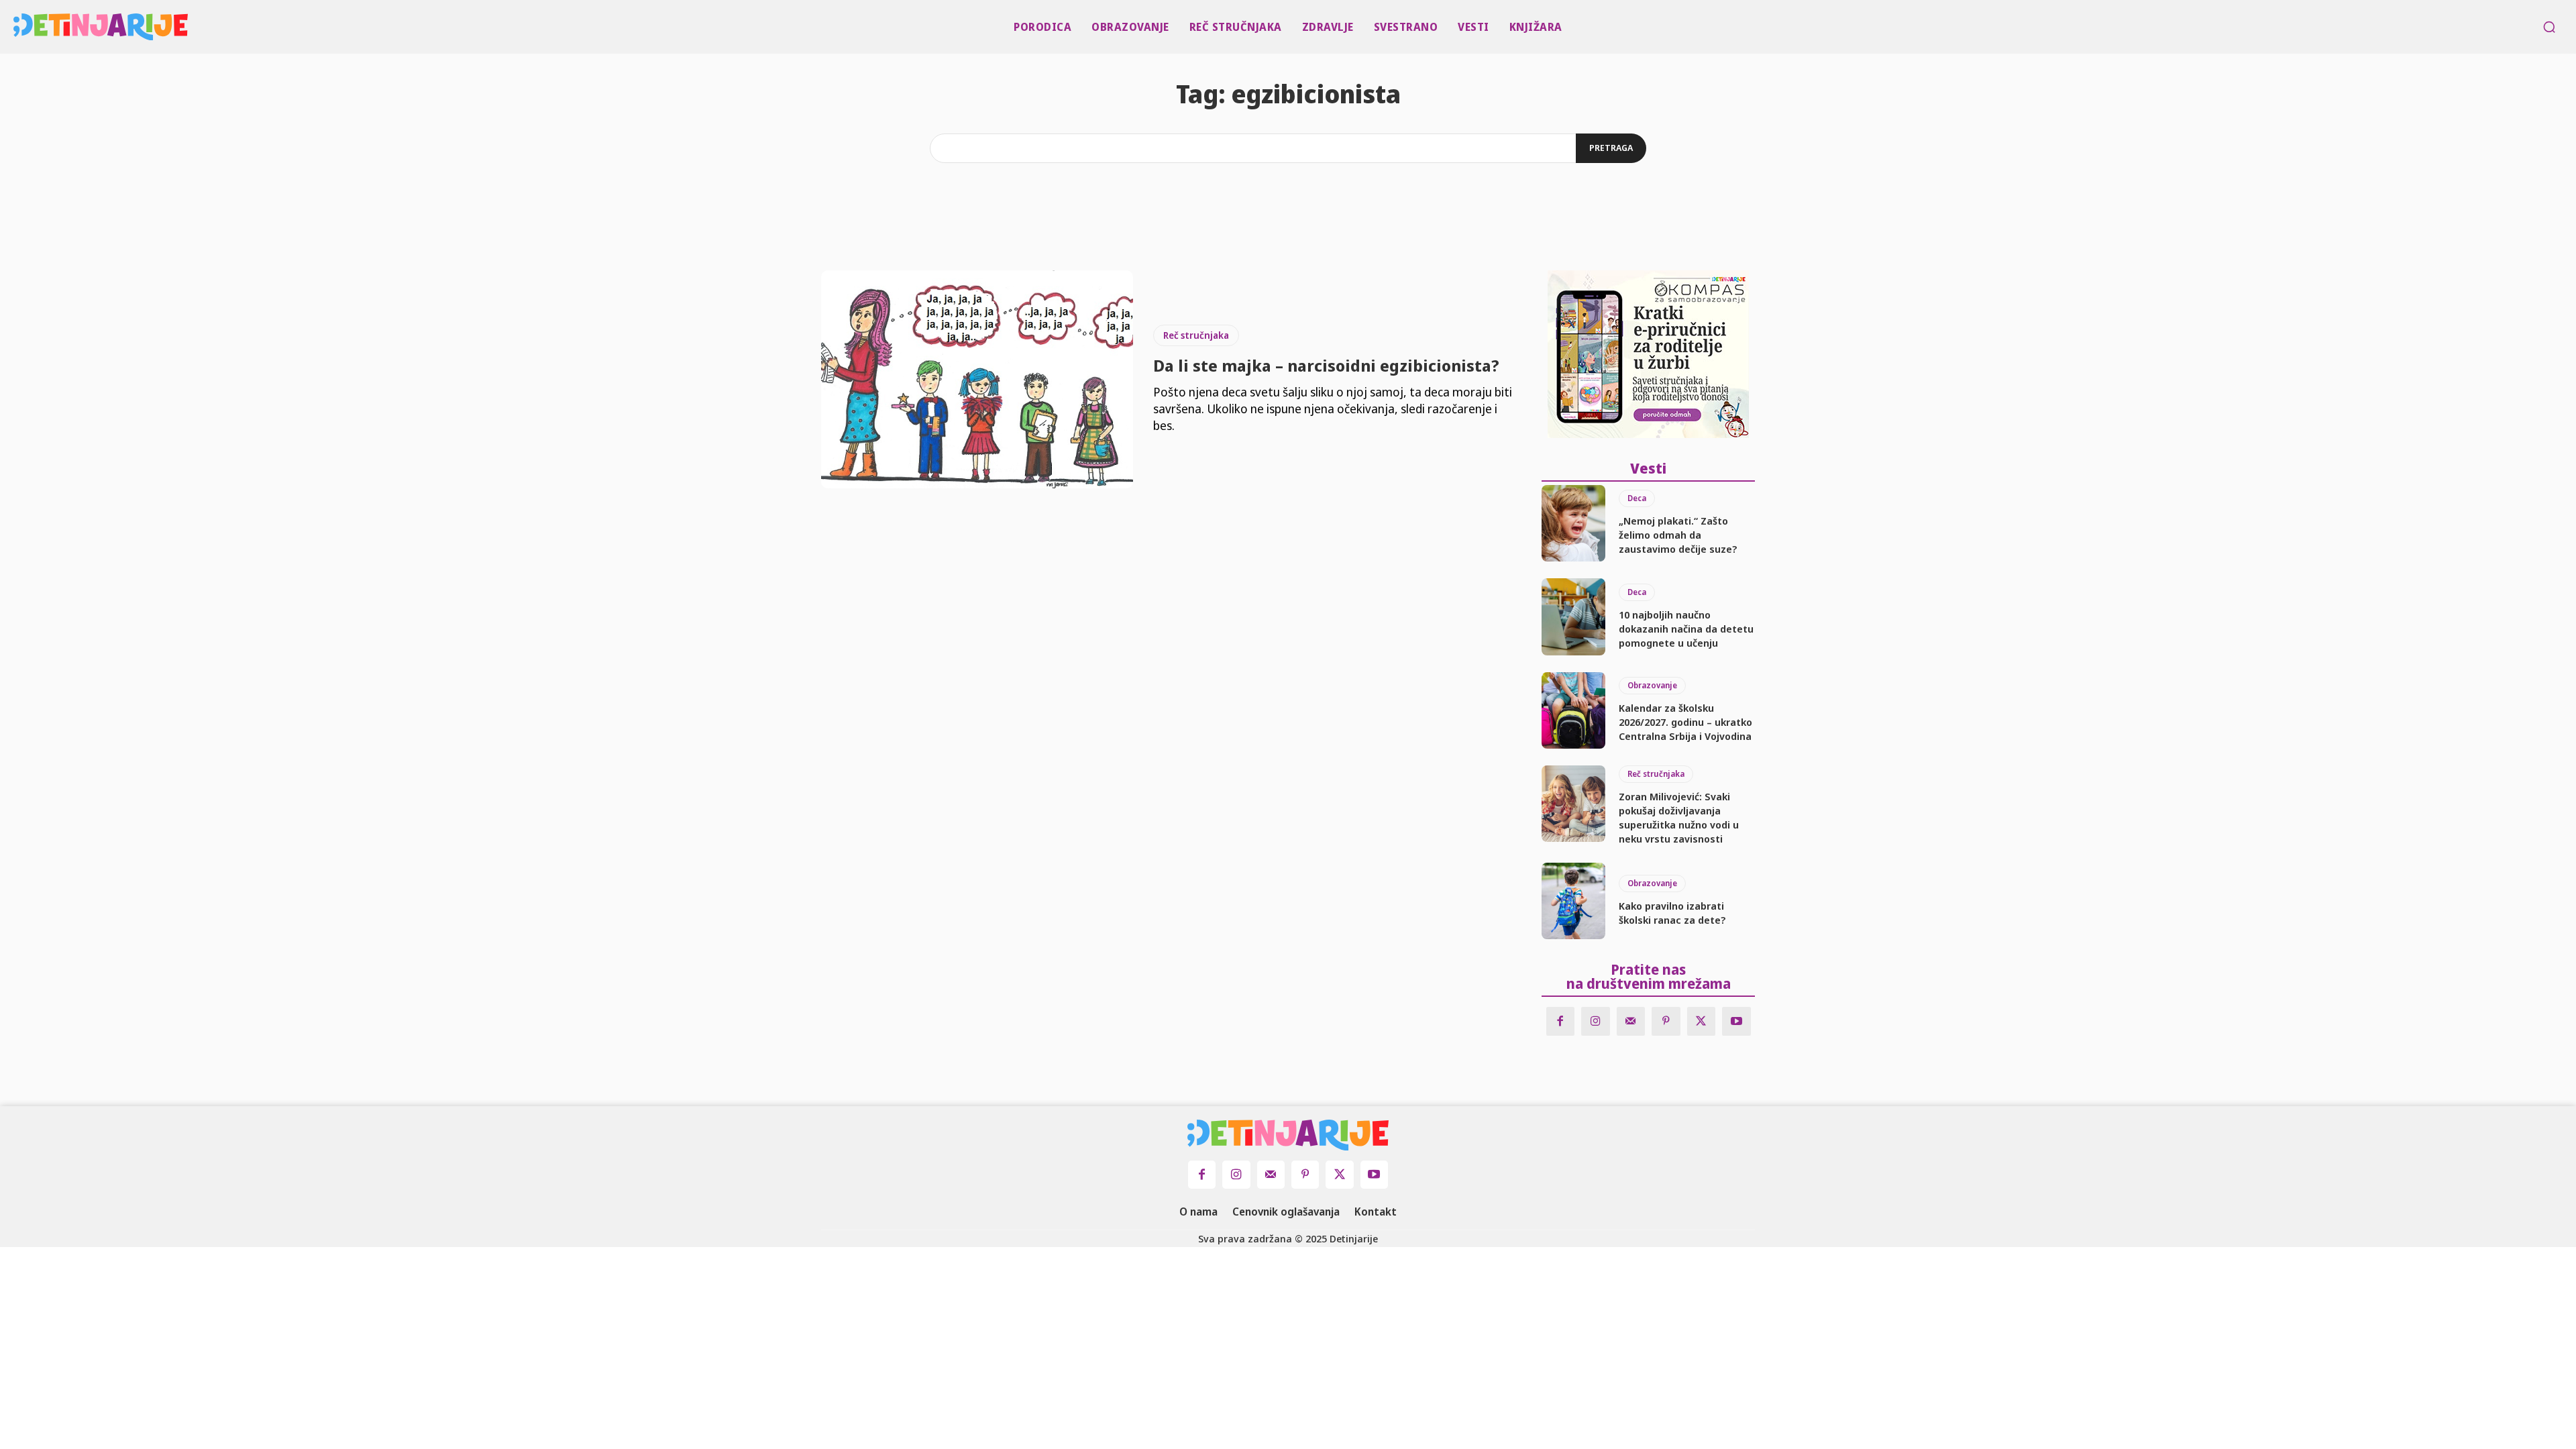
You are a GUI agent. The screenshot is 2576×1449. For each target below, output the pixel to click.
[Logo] (21, 27)
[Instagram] (1596, 1021)
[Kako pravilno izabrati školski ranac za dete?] (1573, 901)
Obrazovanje (1652, 685)
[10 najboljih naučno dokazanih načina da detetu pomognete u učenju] (1573, 616)
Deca (1637, 498)
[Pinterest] (1666, 1021)
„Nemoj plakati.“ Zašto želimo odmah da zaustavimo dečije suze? (1678, 535)
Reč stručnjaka (1196, 335)
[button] (2549, 27)
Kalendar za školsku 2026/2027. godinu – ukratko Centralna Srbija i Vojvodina (1685, 722)
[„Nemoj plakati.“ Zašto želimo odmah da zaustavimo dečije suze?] (1573, 523)
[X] (1702, 1021)
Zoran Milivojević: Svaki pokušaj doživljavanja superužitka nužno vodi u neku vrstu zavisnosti (1679, 817)
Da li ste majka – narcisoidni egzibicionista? (1326, 365)
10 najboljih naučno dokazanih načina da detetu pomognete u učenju (1686, 629)
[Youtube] (1736, 1021)
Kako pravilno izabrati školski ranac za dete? (1672, 913)
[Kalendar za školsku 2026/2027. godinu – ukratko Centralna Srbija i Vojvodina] (1573, 710)
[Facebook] (1561, 1021)
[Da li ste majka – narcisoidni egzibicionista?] (977, 380)
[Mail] (1631, 1021)
